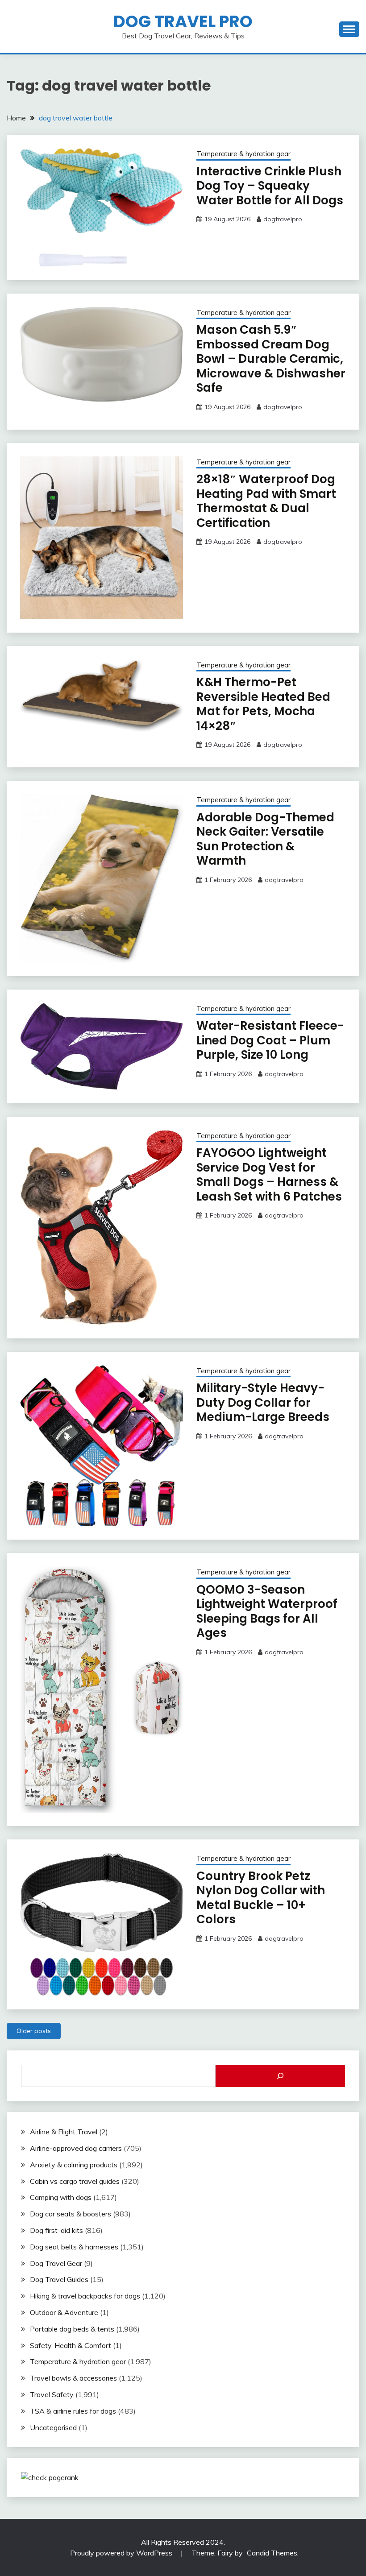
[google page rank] (50, 2477)
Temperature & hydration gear (243, 154)
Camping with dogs (61, 2197)
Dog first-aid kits (56, 2230)
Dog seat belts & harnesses (74, 2247)
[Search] (280, 2076)
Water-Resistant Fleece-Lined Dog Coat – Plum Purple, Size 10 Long (270, 1040)
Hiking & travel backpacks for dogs (85, 2296)
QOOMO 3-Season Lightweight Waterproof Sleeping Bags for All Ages (267, 1611)
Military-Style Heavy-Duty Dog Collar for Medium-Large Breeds (263, 1402)
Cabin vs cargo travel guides (75, 2181)
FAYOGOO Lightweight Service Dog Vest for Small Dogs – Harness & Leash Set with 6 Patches (269, 1175)
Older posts (34, 2031)
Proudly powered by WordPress (122, 2553)
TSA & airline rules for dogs (73, 2411)
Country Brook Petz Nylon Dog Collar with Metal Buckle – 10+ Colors (261, 1898)
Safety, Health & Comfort (71, 2345)
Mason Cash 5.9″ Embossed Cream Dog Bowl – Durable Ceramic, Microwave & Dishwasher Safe (271, 359)
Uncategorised (53, 2427)
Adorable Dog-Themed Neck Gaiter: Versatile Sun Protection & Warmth (265, 839)
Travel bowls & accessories (73, 2378)
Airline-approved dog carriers (76, 2148)
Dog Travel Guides (59, 2279)
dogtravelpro (283, 219)
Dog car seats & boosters (71, 2214)
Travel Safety (52, 2394)
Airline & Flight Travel (64, 2132)
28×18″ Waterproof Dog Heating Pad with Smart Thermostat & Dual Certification (266, 501)
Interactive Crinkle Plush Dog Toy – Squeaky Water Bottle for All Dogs (270, 186)
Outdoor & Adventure (64, 2312)
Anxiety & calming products (74, 2165)
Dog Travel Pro (183, 21)
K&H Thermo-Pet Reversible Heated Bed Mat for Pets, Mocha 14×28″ (263, 704)
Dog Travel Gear (56, 2263)
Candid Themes (272, 2553)
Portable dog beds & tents (72, 2329)
